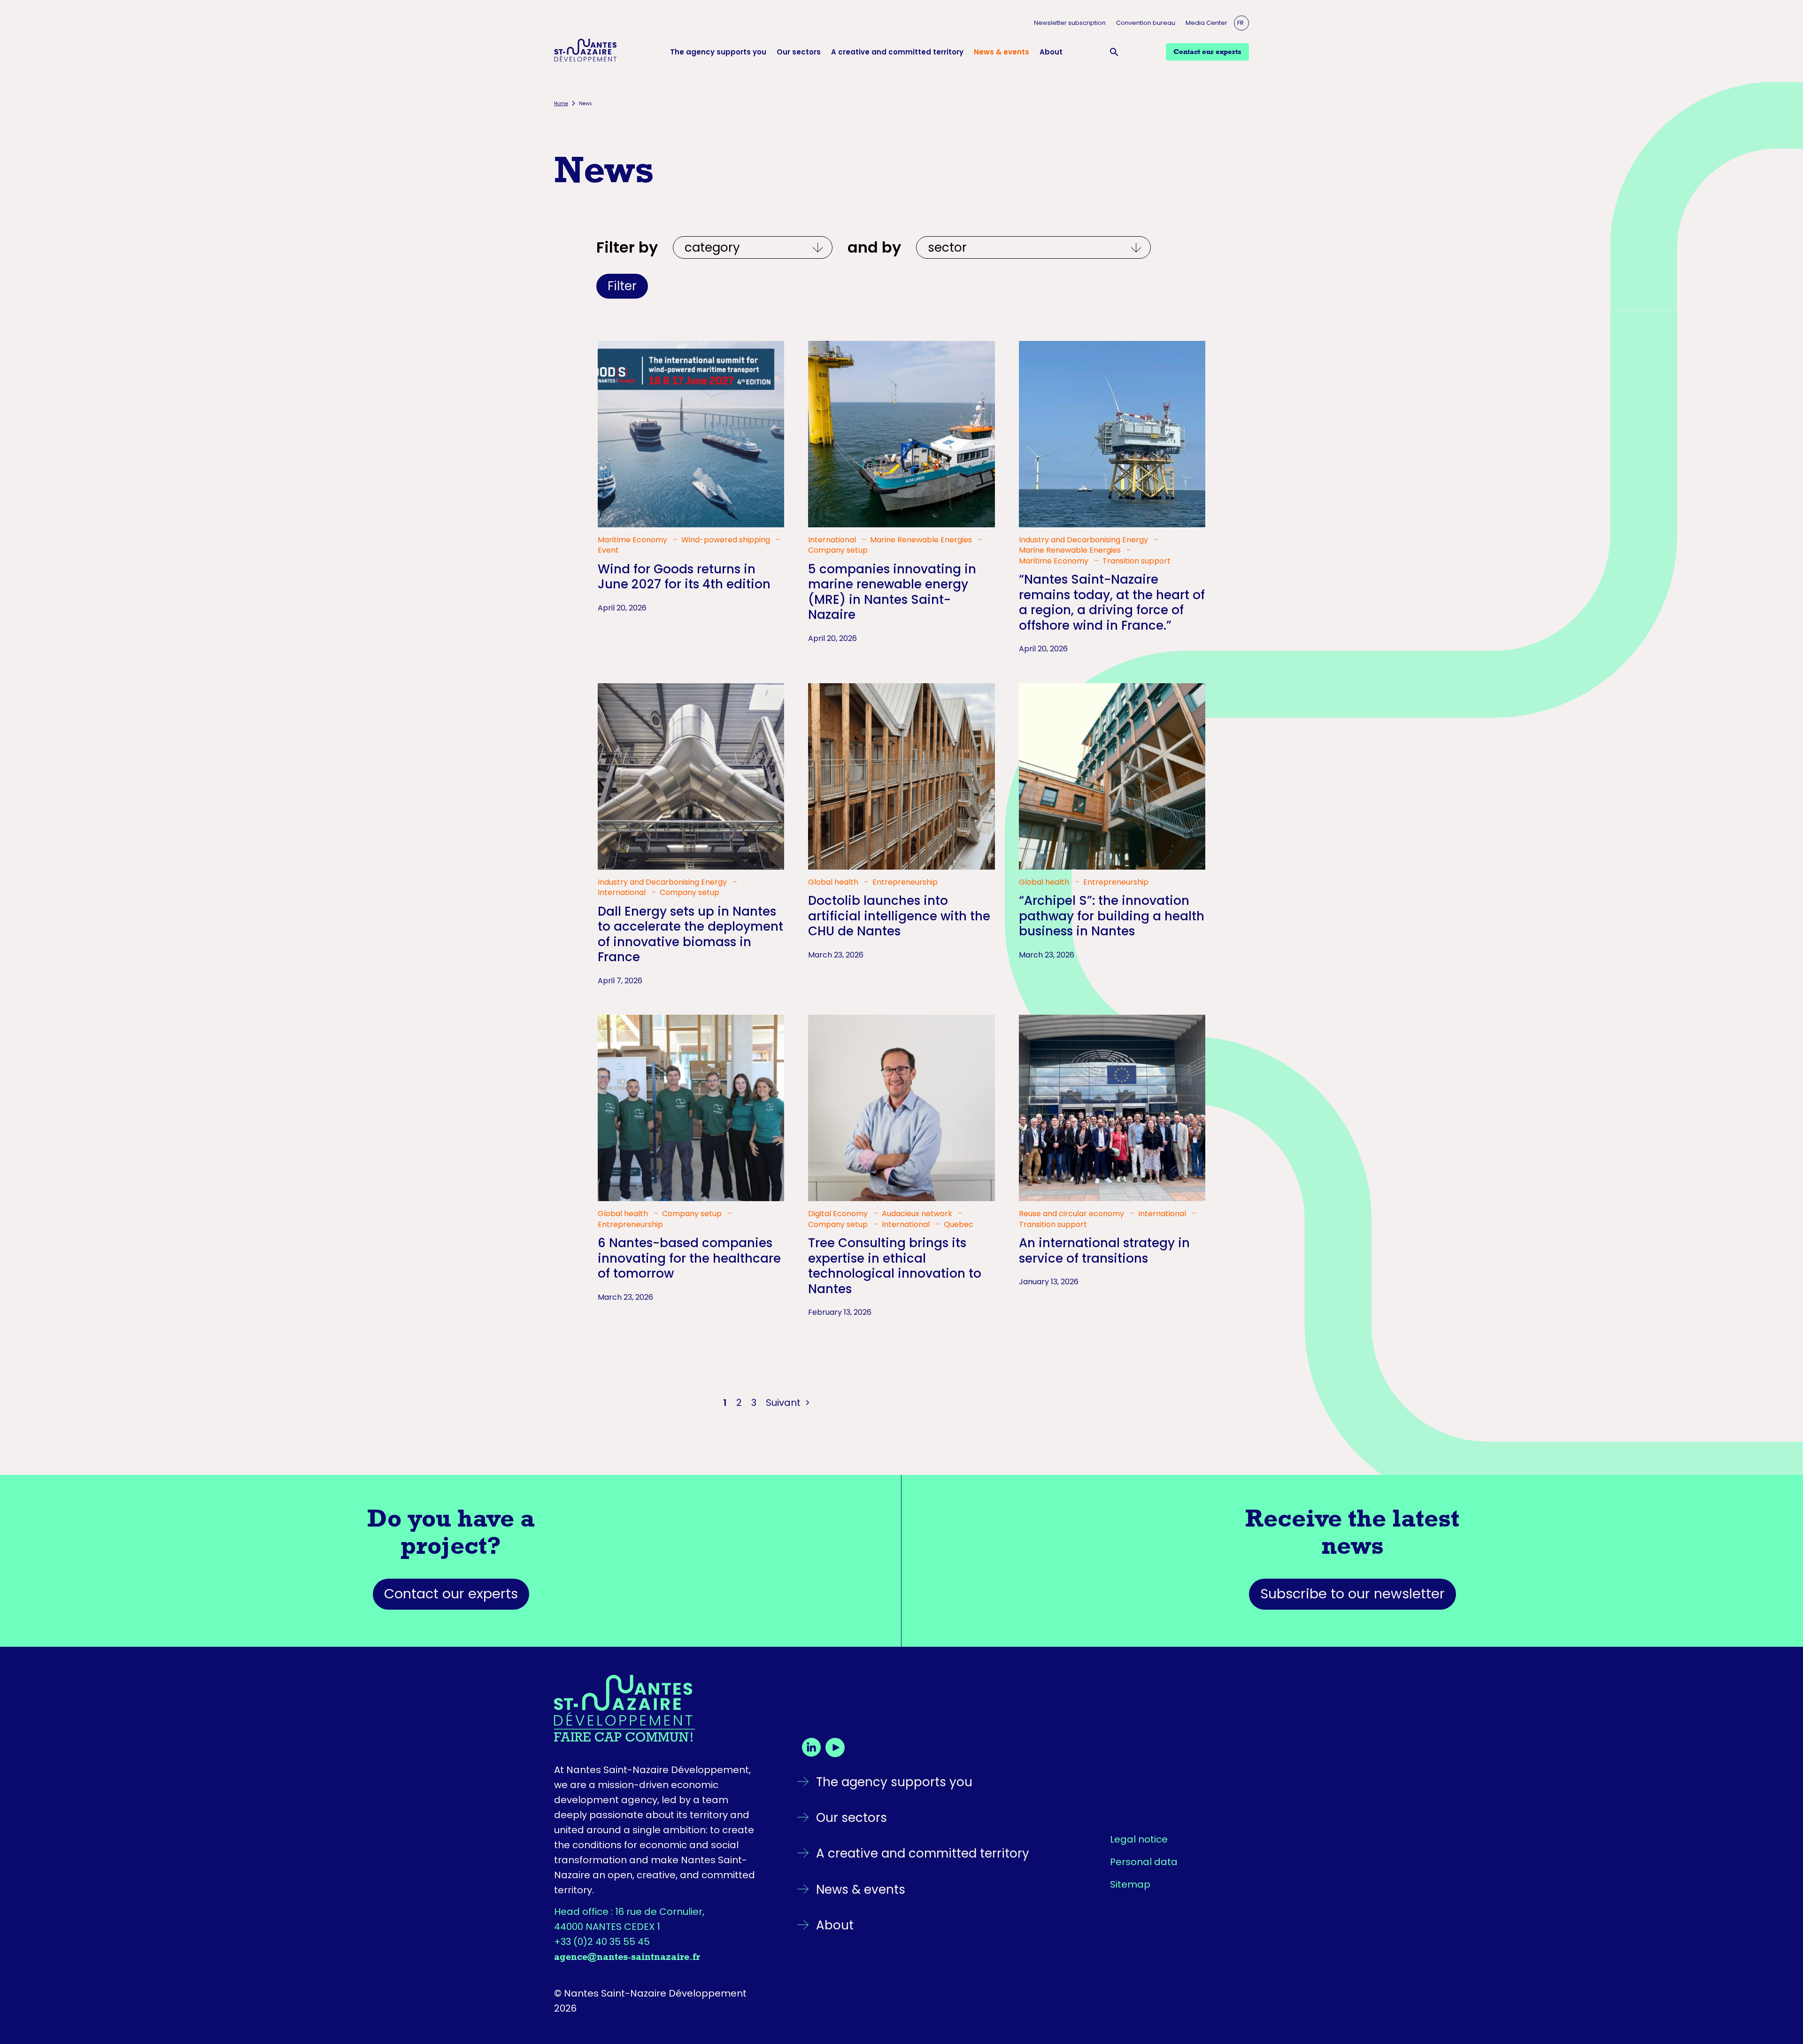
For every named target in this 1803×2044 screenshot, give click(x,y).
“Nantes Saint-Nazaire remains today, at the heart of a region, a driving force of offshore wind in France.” (1112, 602)
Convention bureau (1146, 23)
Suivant (784, 1403)
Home (561, 104)
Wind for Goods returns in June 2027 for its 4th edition (684, 577)
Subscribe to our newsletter (1352, 1594)
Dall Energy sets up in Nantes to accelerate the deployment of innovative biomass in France (690, 934)
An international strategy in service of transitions (1104, 1251)
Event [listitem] (608, 550)
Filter (622, 286)
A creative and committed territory (897, 52)
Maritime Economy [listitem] (633, 540)
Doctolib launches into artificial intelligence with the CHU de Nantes (899, 916)
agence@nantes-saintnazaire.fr (627, 1957)
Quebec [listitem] (959, 1225)
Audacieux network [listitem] (918, 1214)
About (1051, 52)
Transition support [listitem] (1137, 561)
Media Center (1206, 23)
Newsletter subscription (1070, 23)
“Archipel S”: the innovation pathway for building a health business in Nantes (1112, 916)
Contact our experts (451, 1594)
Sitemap (1130, 1884)
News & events (1002, 52)
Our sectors (799, 52)
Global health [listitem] (834, 882)
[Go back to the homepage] (658, 1708)
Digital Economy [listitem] (839, 1214)
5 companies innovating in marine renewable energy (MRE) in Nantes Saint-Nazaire (892, 592)
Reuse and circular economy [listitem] (1072, 1214)
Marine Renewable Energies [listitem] (922, 540)
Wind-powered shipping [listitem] (727, 540)
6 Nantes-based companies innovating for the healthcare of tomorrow (689, 1258)
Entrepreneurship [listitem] (905, 882)
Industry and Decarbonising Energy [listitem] (1084, 540)
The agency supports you (718, 52)
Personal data (1144, 1862)
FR (1241, 23)
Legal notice (1139, 1839)
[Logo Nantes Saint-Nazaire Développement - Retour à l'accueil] (586, 52)
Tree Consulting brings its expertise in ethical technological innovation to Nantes (895, 1266)
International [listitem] (833, 540)
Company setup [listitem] (838, 550)
